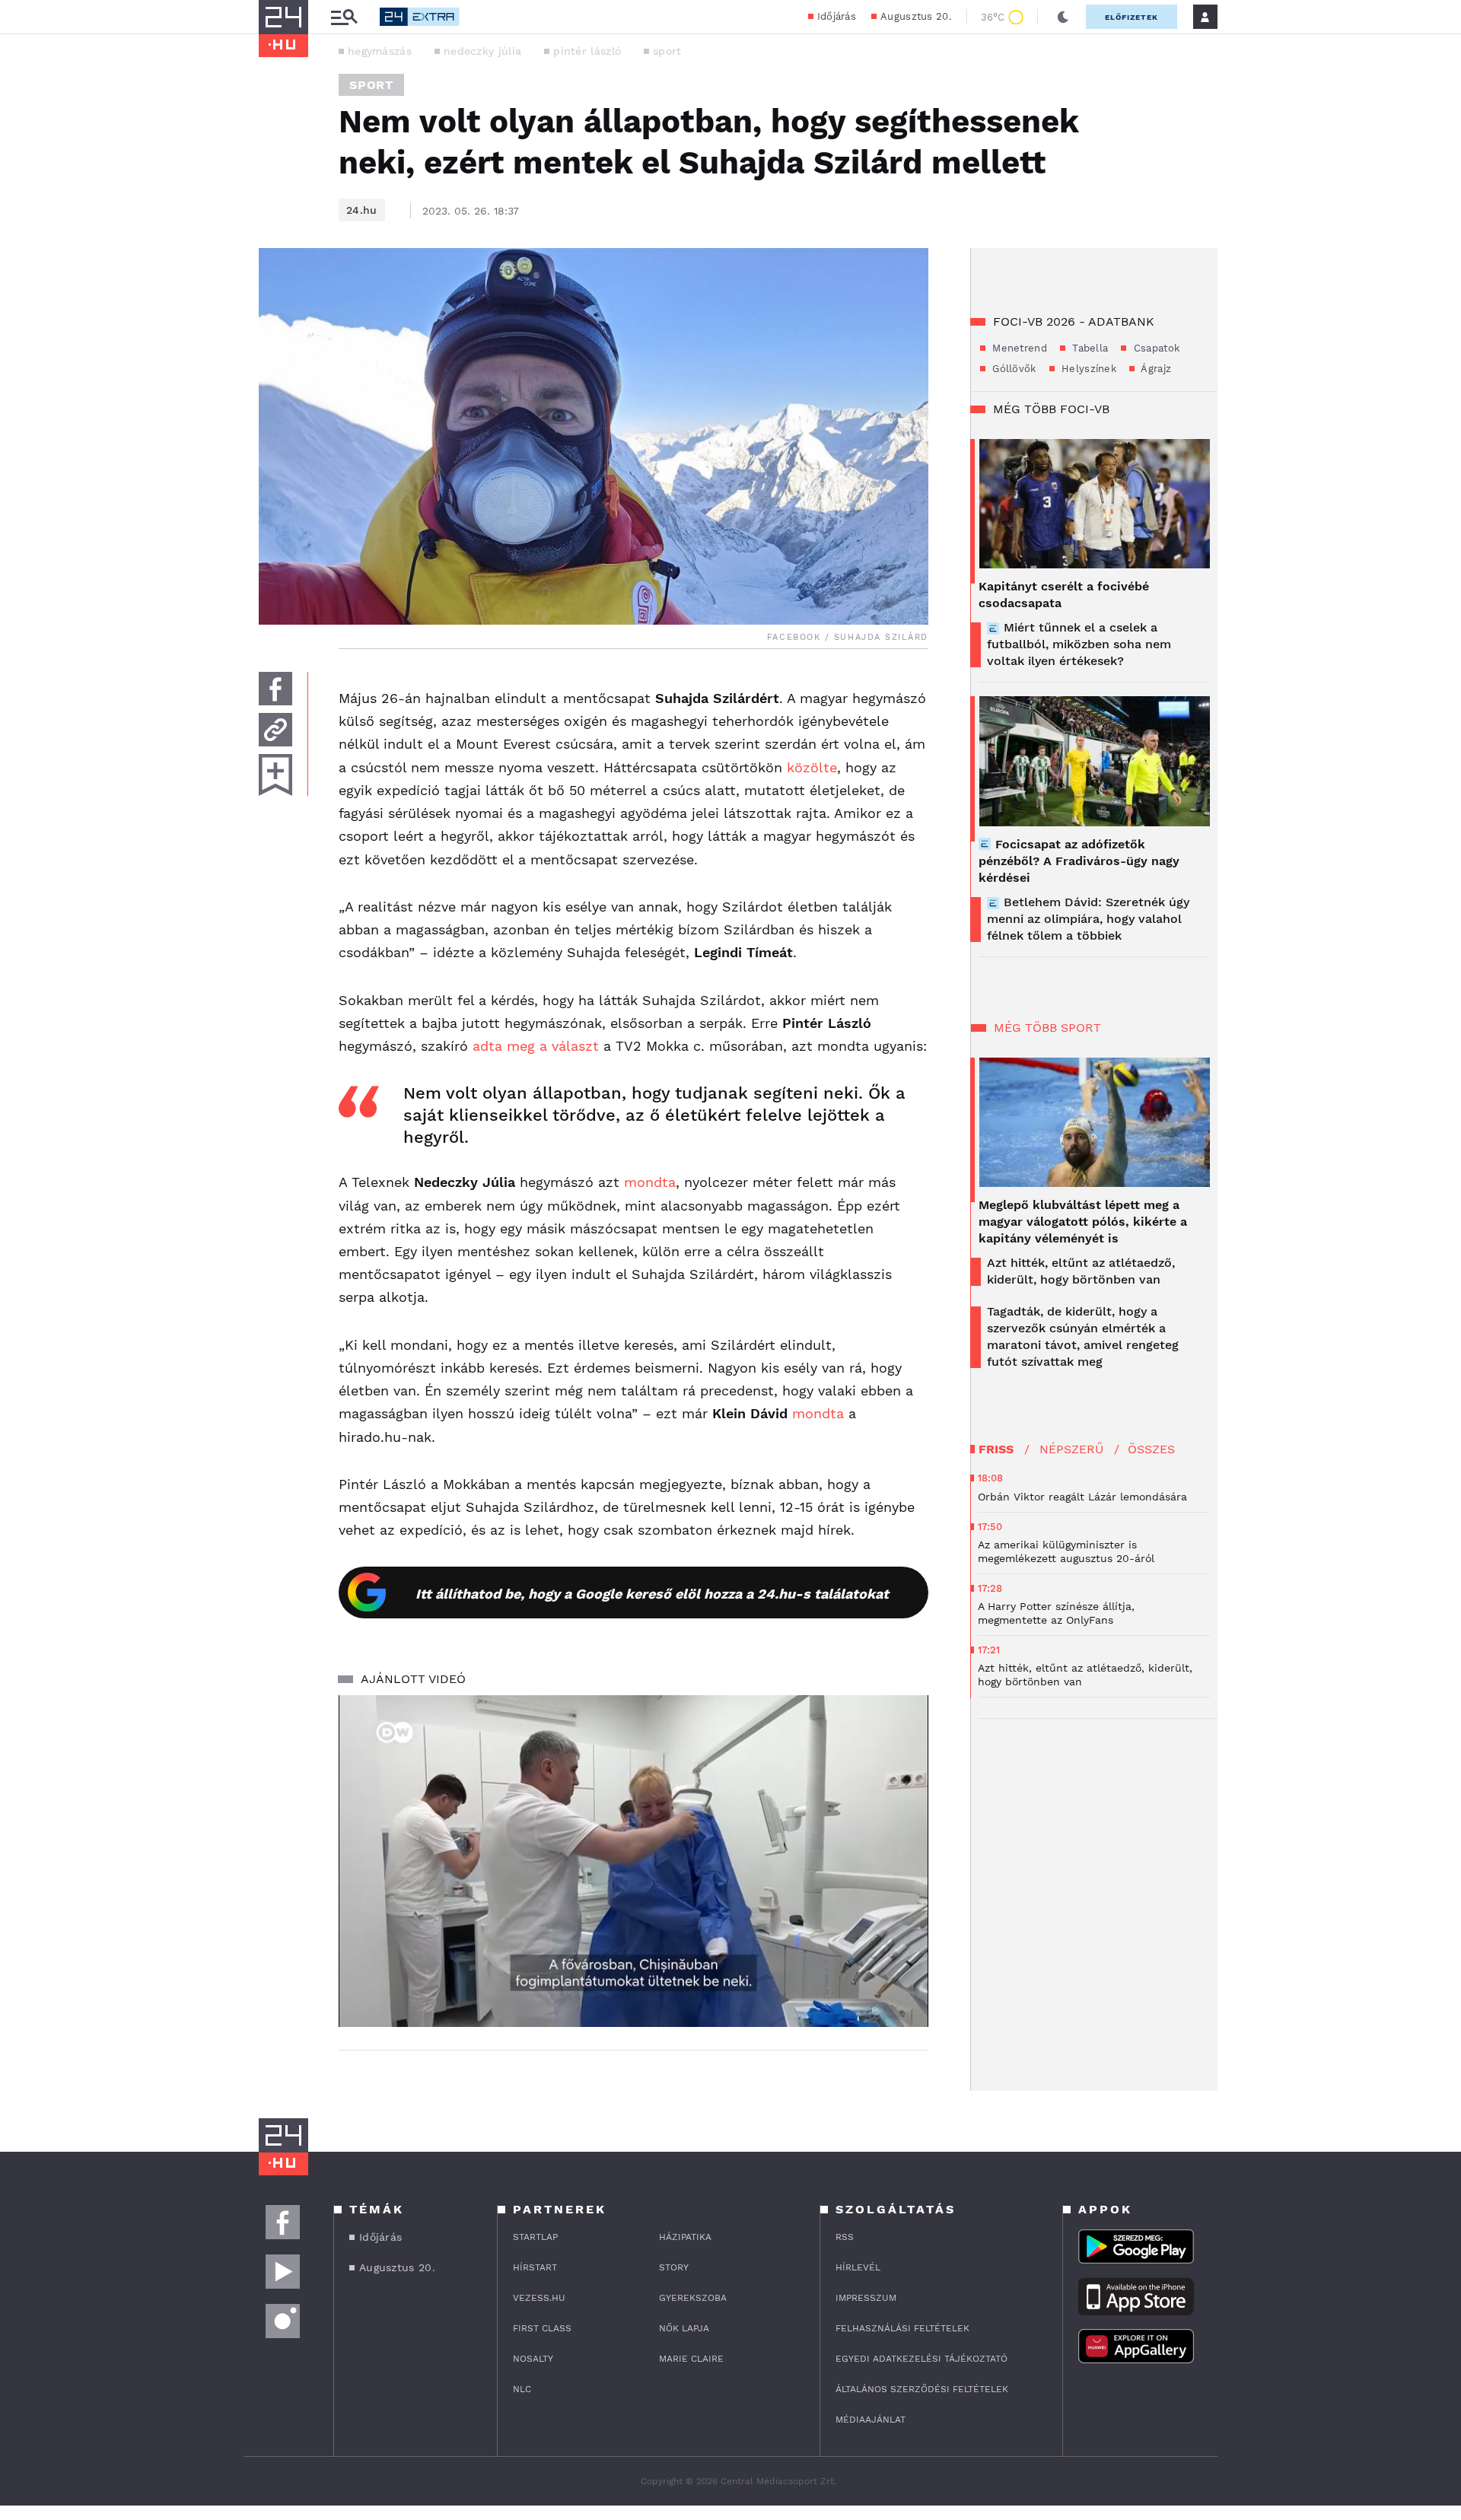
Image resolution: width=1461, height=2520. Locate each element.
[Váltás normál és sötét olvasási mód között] (1063, 17)
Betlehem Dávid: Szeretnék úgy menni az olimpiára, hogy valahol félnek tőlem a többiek (1088, 919)
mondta (650, 1182)
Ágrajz (1155, 369)
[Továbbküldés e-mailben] (275, 730)
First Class (542, 2328)
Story (674, 2267)
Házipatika (685, 2237)
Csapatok (1155, 348)
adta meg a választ (536, 1046)
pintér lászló (587, 51)
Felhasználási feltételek (902, 2328)
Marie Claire (691, 2359)
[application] (633, 1861)
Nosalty (533, 2359)
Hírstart (535, 2267)
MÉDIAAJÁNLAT (871, 2420)
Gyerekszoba (693, 2298)
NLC (522, 2389)
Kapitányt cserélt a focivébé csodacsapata (1064, 595)
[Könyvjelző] (275, 775)
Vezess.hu (539, 2298)
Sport (371, 85)
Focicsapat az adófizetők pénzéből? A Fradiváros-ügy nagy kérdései (1079, 861)
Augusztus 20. (916, 16)
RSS (845, 2237)
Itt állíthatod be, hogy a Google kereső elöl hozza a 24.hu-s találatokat (652, 1594)
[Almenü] (344, 17)
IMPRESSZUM (866, 2298)
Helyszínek (1087, 369)
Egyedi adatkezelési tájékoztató (921, 2359)
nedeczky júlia (482, 51)
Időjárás (837, 16)
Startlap (535, 2237)
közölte (812, 767)
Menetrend (1018, 348)
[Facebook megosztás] (275, 689)
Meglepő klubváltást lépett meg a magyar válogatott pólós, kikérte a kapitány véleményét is (1083, 1222)
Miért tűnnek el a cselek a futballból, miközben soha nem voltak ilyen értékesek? (1079, 644)
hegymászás (380, 51)
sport (667, 51)
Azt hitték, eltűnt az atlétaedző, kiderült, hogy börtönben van (1081, 1271)
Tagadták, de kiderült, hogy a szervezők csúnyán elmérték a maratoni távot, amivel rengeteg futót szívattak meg (1083, 1336)
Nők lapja (684, 2328)
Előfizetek (1132, 17)
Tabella (1089, 348)
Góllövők (1013, 369)
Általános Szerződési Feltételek (922, 2389)
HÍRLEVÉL (858, 2267)
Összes (1151, 1449)
